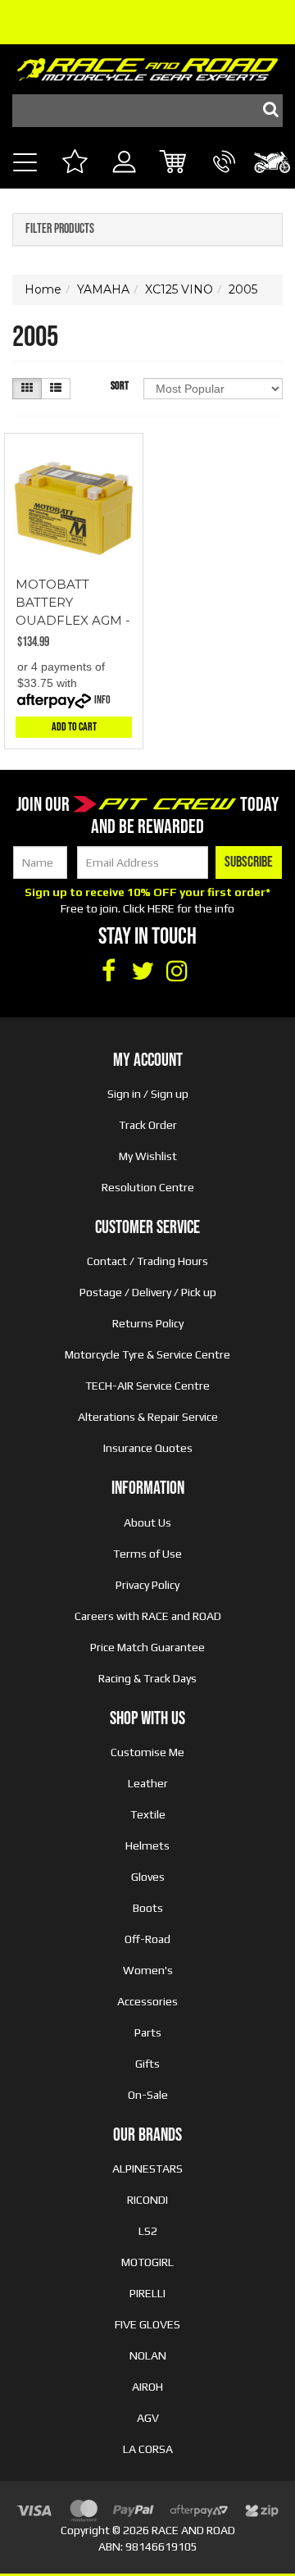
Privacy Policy (147, 1585)
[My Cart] (174, 164)
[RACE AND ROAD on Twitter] (143, 972)
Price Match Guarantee (147, 1647)
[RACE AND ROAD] (147, 66)
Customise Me (147, 1752)
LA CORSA (148, 2449)
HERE (161, 908)
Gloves (148, 1877)
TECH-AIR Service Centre (147, 1386)
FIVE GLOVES (147, 2324)
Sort (120, 386)
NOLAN (148, 2355)
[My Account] (124, 180)
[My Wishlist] (74, 164)
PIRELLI (147, 2293)
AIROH (147, 2387)
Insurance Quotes (148, 1448)
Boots (148, 1908)
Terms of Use (147, 1554)
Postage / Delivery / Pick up (148, 1292)
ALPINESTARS (147, 2169)
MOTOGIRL (147, 2262)
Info (102, 700)
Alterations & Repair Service (148, 1417)
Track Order (148, 1125)
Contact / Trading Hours (147, 1261)
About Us (147, 1522)
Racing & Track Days (147, 1678)
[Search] (266, 111)
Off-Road (147, 1939)
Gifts (147, 2064)
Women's (148, 1970)
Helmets (147, 1846)
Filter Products (60, 230)
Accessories (147, 2001)
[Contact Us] (224, 180)
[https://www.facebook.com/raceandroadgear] (108, 972)
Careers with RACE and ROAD (148, 1616)
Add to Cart (74, 727)
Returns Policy (148, 1323)
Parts (148, 2032)
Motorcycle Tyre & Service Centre (147, 1354)
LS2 (148, 2231)
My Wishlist (148, 1156)
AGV (148, 2418)
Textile (148, 1814)
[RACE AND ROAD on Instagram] (177, 972)
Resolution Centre (148, 1187)
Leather (148, 1783)
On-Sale (148, 2095)
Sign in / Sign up (148, 1094)
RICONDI (147, 2200)
